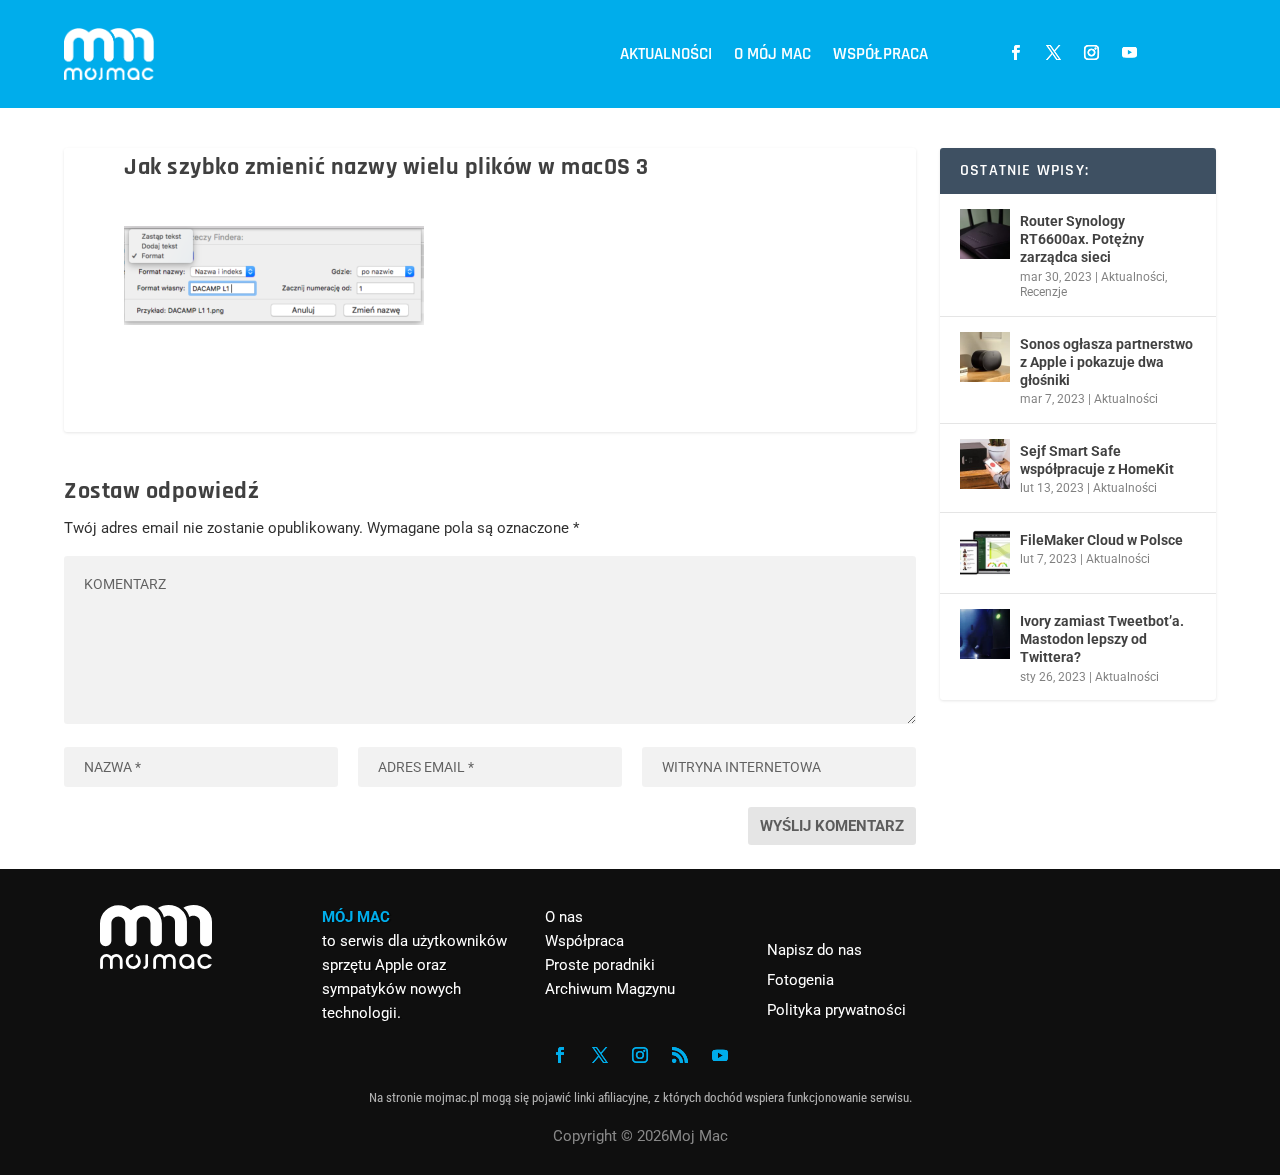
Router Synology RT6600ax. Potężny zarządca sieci (1082, 239)
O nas (564, 917)
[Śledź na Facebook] (1015, 53)
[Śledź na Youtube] (1129, 53)
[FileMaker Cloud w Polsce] (985, 553)
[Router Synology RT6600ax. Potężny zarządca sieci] (985, 234)
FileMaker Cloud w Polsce (1101, 540)
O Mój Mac (772, 54)
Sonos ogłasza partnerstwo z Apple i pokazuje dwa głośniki (1106, 362)
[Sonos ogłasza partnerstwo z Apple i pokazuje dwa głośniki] (985, 357)
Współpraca (880, 54)
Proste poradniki (600, 965)
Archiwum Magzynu (610, 989)
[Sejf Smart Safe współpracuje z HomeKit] (985, 464)
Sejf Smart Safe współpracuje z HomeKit (1097, 460)
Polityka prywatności (836, 1010)
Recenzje (1043, 292)
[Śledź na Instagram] (1091, 53)
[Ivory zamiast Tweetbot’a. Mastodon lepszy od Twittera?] (985, 634)
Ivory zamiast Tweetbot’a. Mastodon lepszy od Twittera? (1102, 639)
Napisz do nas (814, 950)
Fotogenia (800, 980)
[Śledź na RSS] (680, 1055)
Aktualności (666, 54)
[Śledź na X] (1053, 53)
